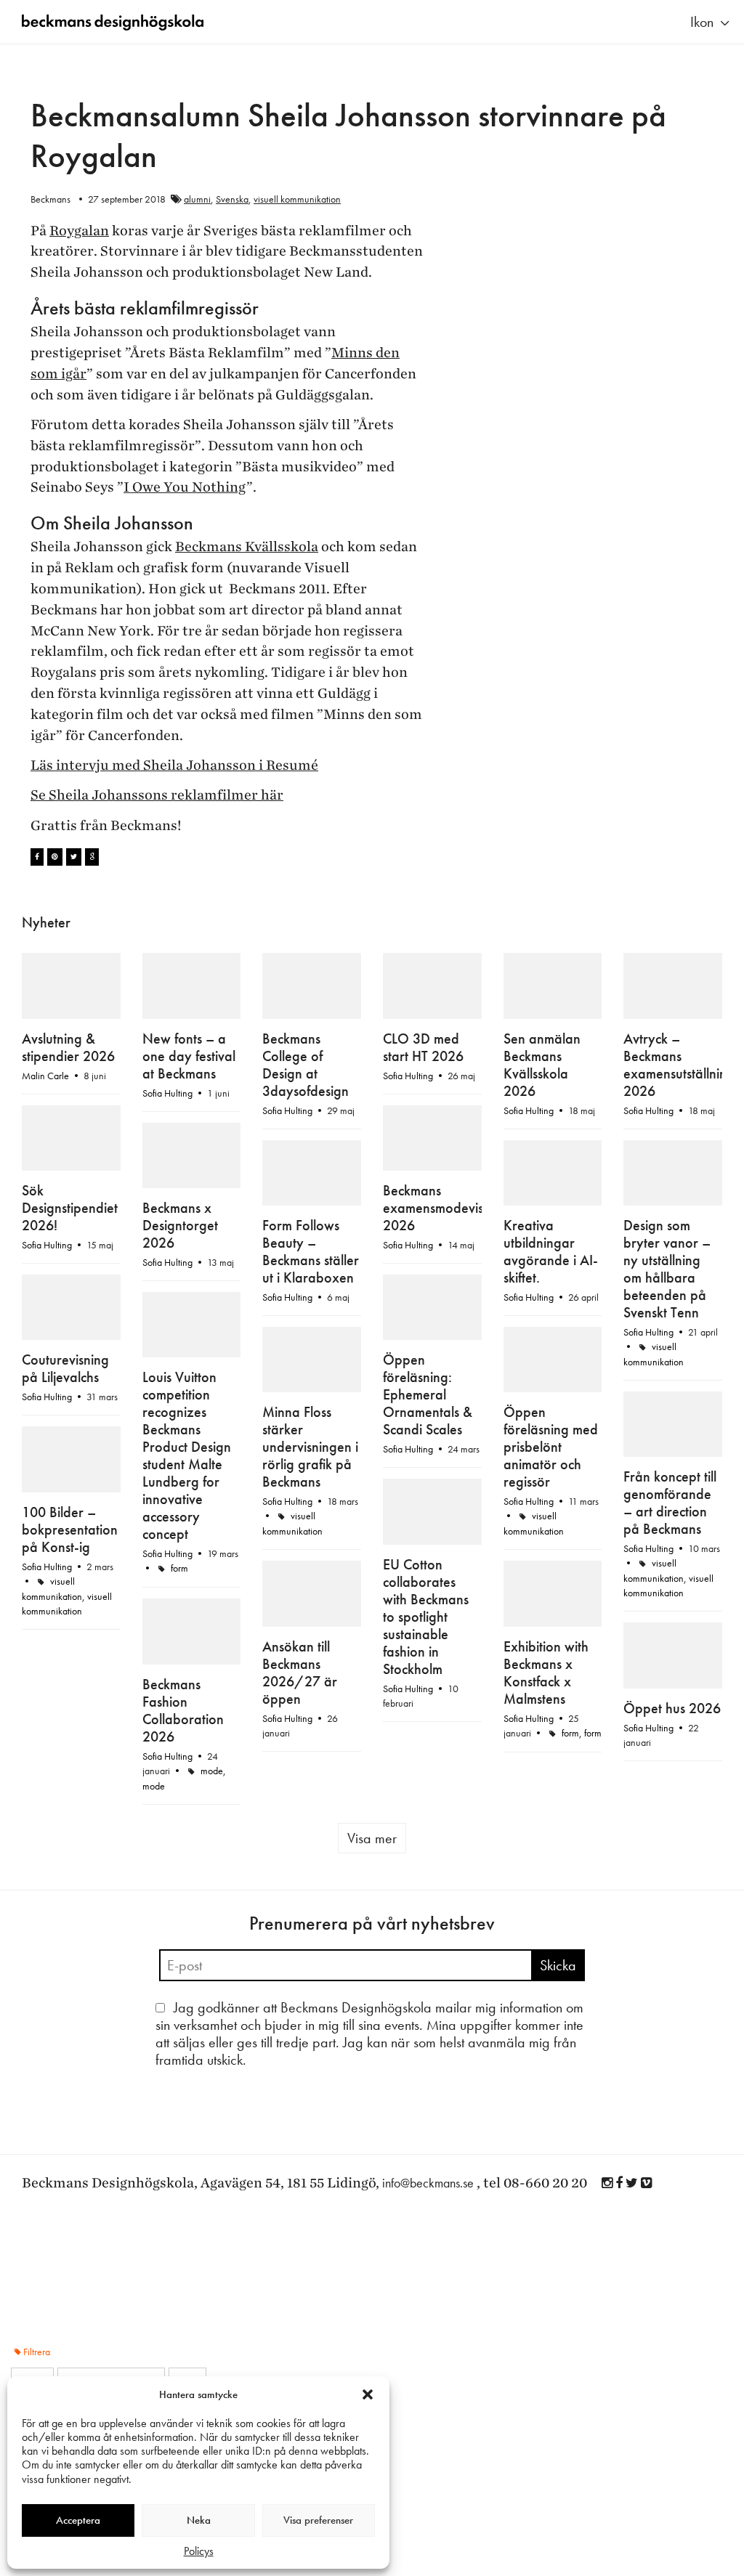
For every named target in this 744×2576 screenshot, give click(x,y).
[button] (368, 2394)
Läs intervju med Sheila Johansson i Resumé (174, 765)
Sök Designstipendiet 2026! (70, 1265)
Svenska (232, 199)
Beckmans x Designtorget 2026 (180, 1222)
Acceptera (78, 2520)
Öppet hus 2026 (672, 1716)
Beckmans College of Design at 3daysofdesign (306, 1073)
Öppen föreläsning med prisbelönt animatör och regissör (551, 1437)
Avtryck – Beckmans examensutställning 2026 (679, 1050)
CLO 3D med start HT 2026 (423, 1080)
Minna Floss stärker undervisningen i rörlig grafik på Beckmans (310, 1505)
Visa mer (372, 1828)
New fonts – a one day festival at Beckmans (189, 1113)
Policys (199, 2551)
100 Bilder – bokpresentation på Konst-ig (70, 1576)
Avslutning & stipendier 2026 (68, 1079)
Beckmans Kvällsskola (247, 547)
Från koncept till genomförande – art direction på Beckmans (670, 1561)
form (570, 1741)
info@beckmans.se (428, 2173)
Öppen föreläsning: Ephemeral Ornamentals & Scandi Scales (428, 1475)
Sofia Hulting (287, 1118)
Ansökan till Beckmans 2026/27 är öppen (300, 1681)
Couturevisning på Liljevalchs (65, 1358)
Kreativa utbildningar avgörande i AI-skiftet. (551, 1241)
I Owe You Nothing (185, 487)
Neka (199, 2520)
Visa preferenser (318, 2520)
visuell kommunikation (297, 199)
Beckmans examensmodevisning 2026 (446, 1216)
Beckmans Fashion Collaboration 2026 (183, 1700)
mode (212, 1760)
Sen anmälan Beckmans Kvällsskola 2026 (542, 1065)
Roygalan (79, 231)
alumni (197, 199)
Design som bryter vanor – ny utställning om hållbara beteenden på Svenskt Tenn (667, 1259)
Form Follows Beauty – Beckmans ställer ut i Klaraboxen (311, 1251)
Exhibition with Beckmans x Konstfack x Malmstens (546, 1681)
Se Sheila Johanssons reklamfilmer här (157, 795)
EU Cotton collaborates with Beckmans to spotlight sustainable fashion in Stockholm (426, 1682)
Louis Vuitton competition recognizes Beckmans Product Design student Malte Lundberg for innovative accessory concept (187, 1513)
